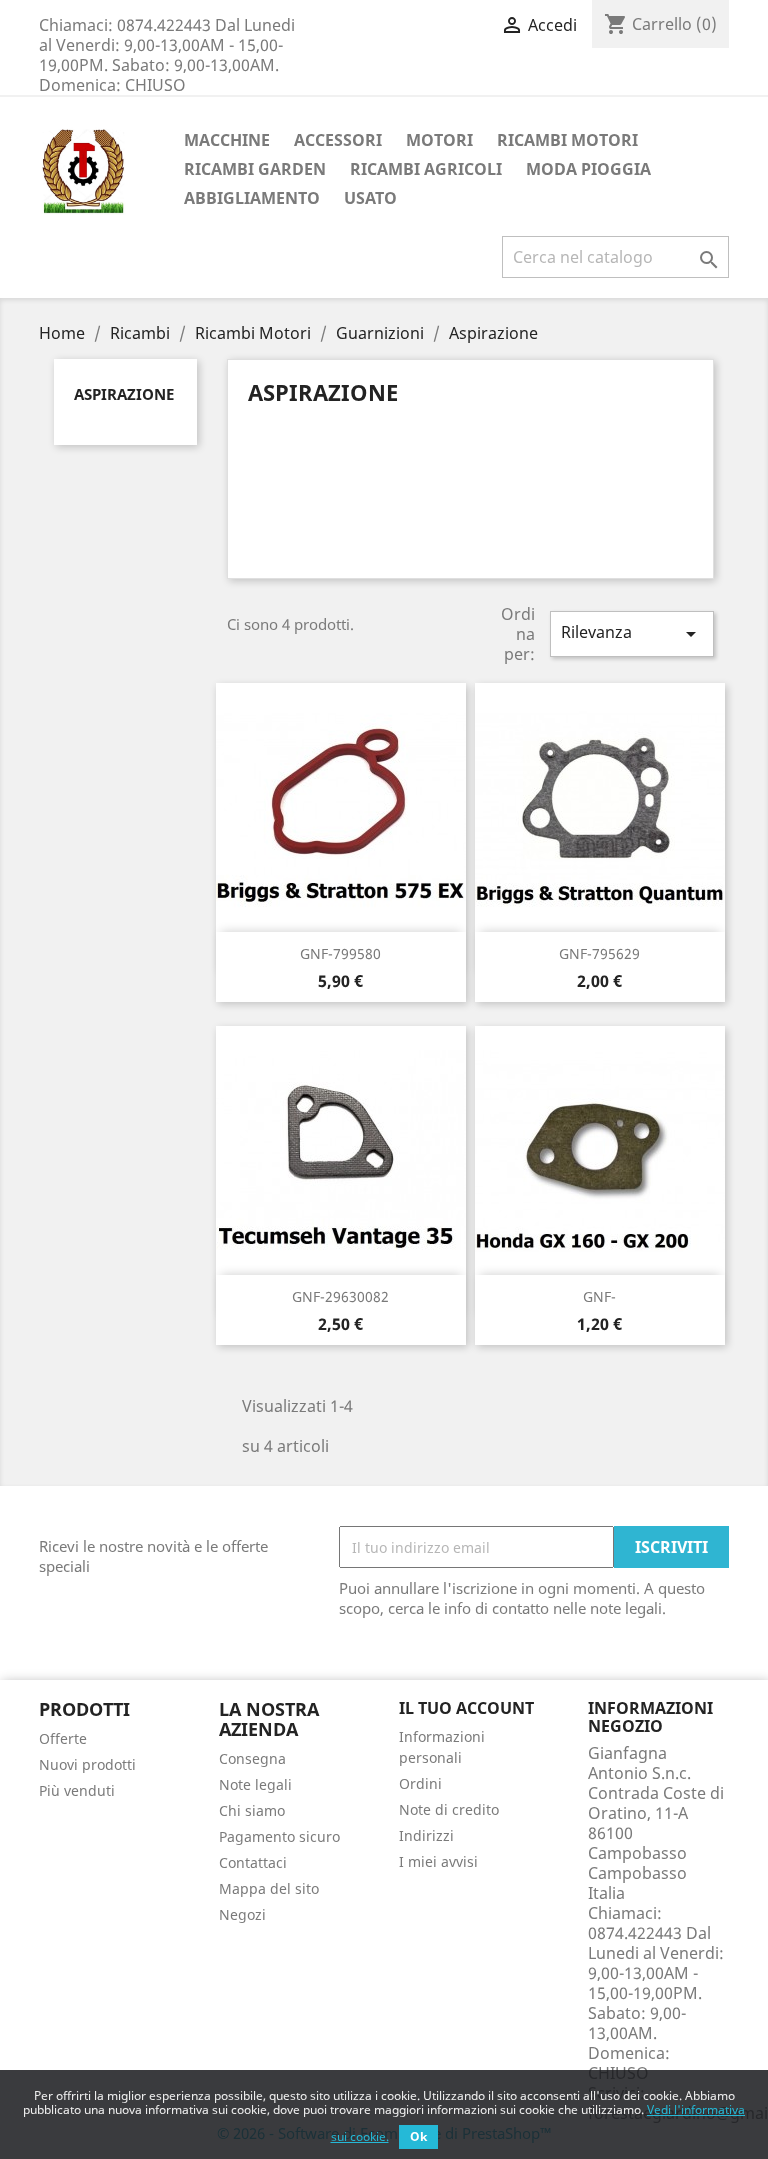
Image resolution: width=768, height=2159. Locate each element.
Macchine (227, 140)
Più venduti (77, 1790)
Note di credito (449, 1809)
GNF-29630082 (340, 1296)
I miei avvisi (438, 1861)
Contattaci (253, 1862)
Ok (418, 2136)
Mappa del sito (269, 1888)
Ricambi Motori (567, 140)
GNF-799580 (340, 953)
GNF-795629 (599, 953)
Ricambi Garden (255, 169)
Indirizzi (426, 1835)
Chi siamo (252, 1810)
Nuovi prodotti (87, 1764)
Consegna (252, 1758)
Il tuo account (466, 1708)
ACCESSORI (338, 140)
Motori (439, 140)
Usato (370, 198)
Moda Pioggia (588, 169)
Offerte (63, 1738)
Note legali (255, 1784)
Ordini (420, 1783)
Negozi (242, 1914)
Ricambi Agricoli (426, 169)
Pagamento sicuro (279, 1836)
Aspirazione (124, 394)
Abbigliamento (252, 198)
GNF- (599, 1296)
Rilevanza (632, 633)
